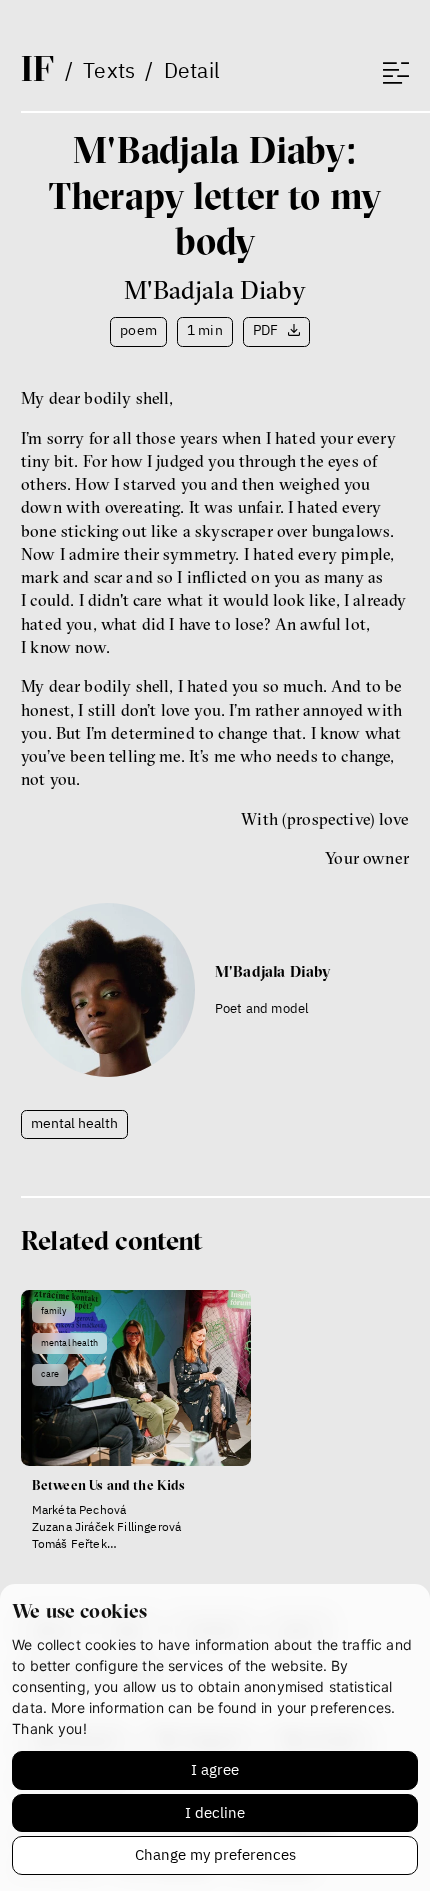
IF (37, 68)
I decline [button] (215, 1812)
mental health (74, 1123)
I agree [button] (215, 1769)
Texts (109, 70)
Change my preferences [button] (215, 1854)
